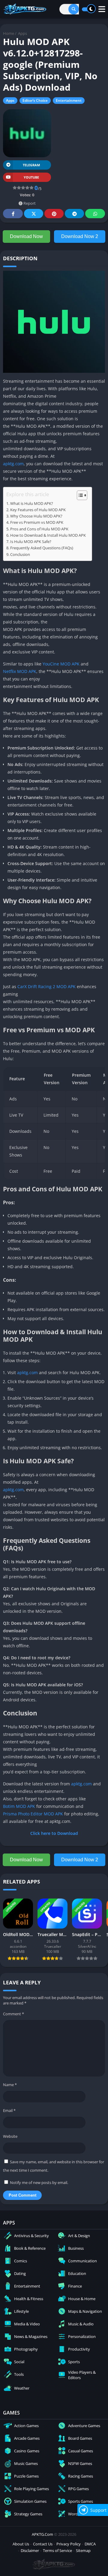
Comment (13, 2014)
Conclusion (20, 555)
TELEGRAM (31, 165)
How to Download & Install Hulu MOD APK (48, 535)
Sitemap (83, 2550)
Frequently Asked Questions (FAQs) (42, 548)
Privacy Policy (69, 2544)
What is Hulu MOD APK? (32, 504)
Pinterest (54, 214)
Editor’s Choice (35, 100)
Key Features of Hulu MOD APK (38, 510)
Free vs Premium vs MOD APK (37, 522)
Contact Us (43, 2544)
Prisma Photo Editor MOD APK (33, 1814)
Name (10, 2085)
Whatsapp (95, 214)
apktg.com (13, 464)
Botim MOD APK (19, 1806)
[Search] (74, 9)
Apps (22, 33)
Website (10, 2136)
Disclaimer (30, 2550)
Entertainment (69, 100)
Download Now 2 (80, 236)
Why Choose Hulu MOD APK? (36, 516)
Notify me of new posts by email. (39, 2182)
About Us (21, 2544)
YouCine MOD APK (61, 664)
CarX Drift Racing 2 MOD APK (46, 986)
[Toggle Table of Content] (79, 495)
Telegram (74, 214)
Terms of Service (57, 2550)
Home (9, 33)
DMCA (90, 2544)
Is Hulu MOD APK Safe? (31, 542)
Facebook (13, 214)
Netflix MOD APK (20, 671)
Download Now (26, 236)
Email (9, 2110)
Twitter (34, 214)
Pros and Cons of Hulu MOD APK (39, 529)
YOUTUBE (31, 177)
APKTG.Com (42, 2534)
